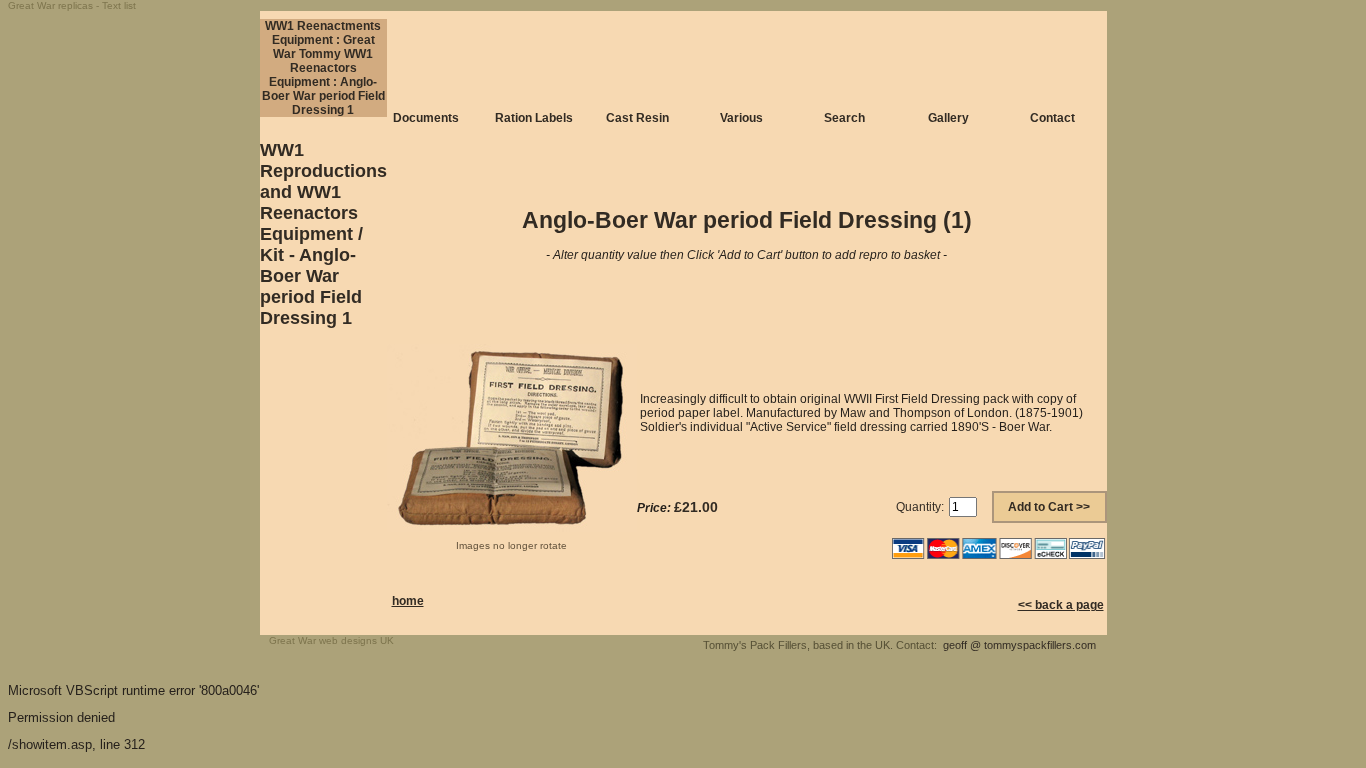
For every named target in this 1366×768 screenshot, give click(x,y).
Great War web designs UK (331, 640)
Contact (1052, 118)
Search (844, 118)
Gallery (948, 118)
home (408, 601)
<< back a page (1061, 605)
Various (741, 118)
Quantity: (920, 507)
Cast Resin (637, 118)
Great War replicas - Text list (72, 5)
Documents (426, 118)
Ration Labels (534, 118)
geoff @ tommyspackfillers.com (1019, 645)
